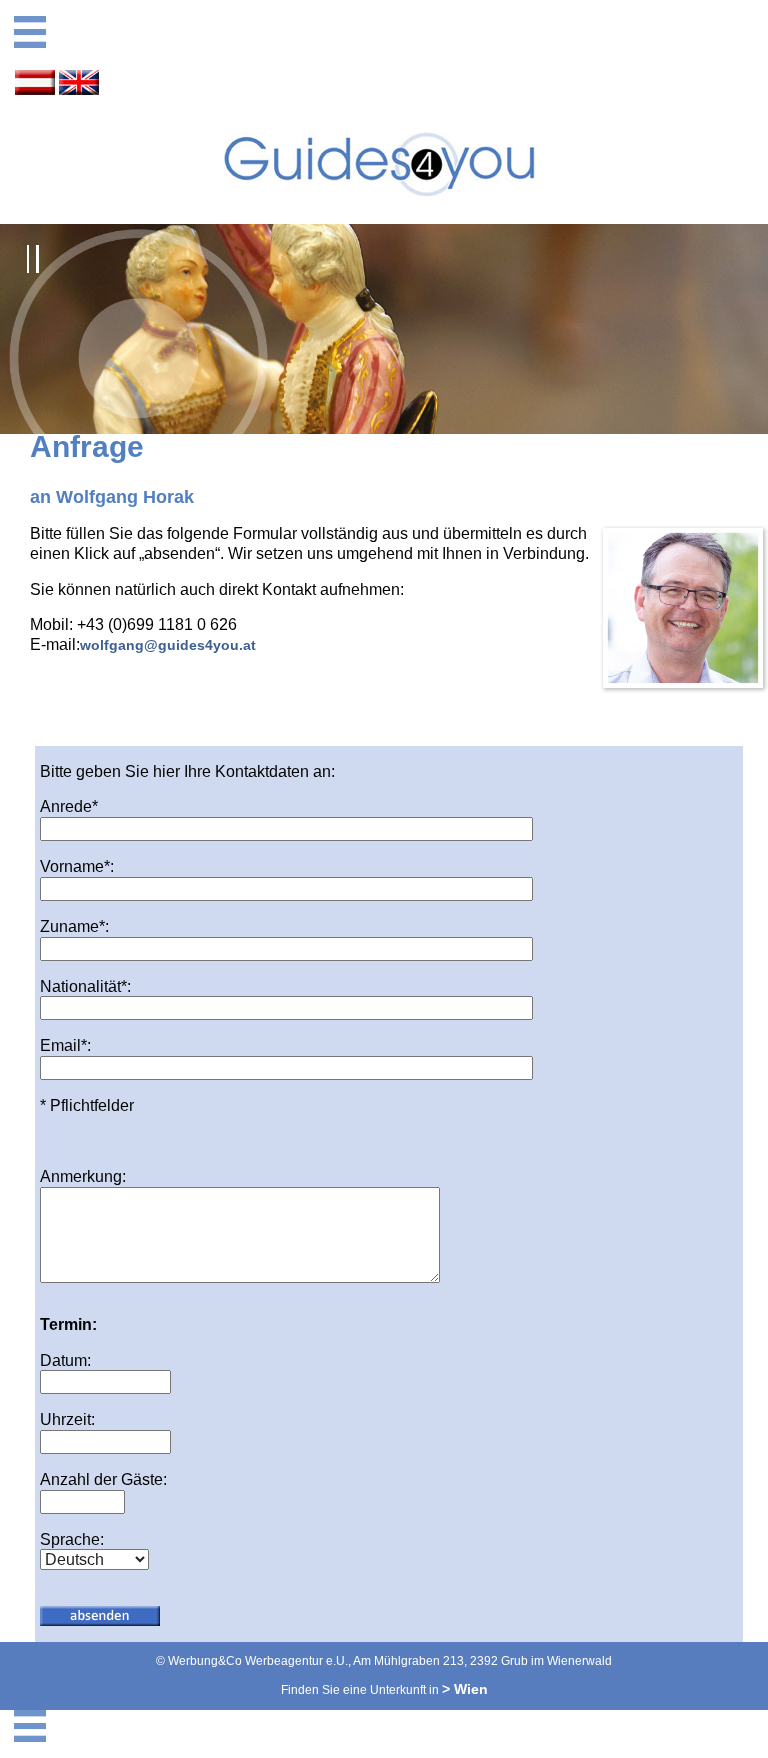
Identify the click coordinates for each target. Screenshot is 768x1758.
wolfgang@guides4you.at (168, 645)
